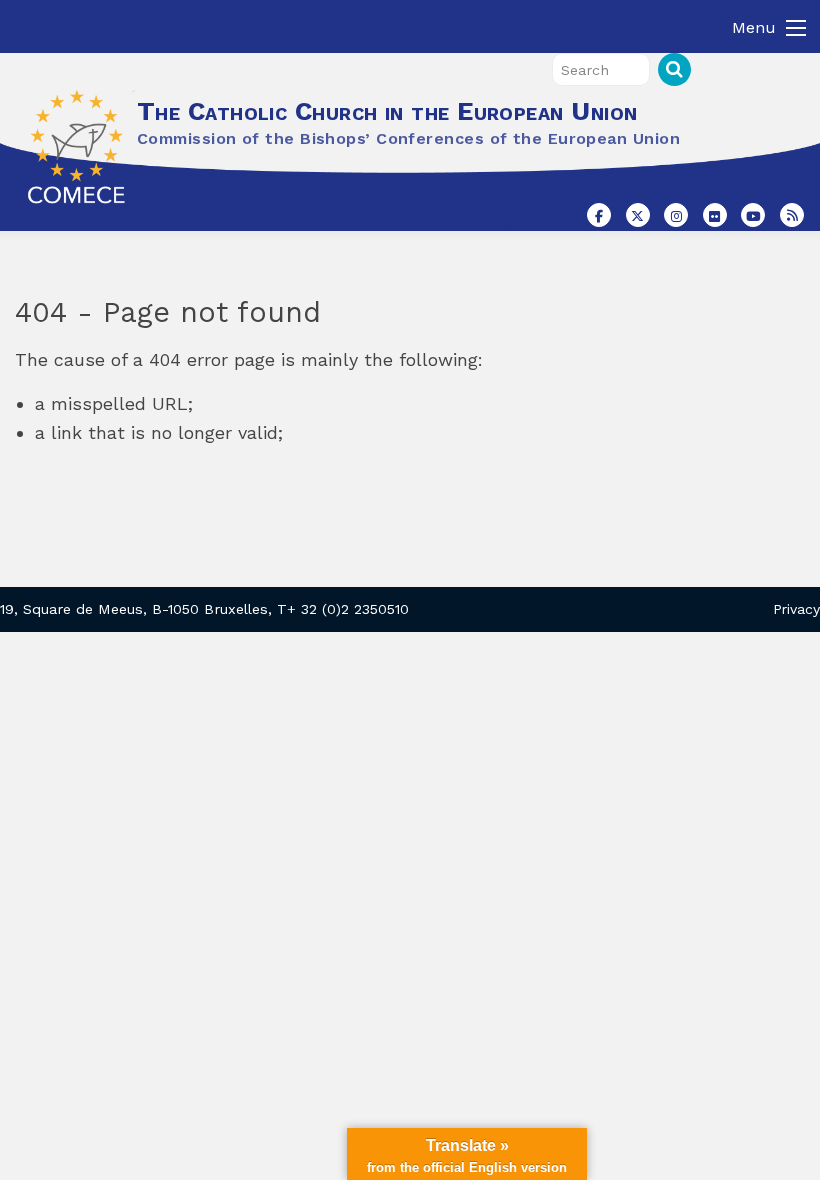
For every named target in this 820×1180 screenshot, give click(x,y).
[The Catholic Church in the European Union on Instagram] (676, 215)
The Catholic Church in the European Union (387, 111)
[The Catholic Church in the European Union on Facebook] (599, 215)
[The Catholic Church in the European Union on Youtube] (753, 215)
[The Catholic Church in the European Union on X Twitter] (638, 215)
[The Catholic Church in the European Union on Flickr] (715, 215)
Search (674, 69)
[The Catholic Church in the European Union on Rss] (792, 215)
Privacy (796, 609)
